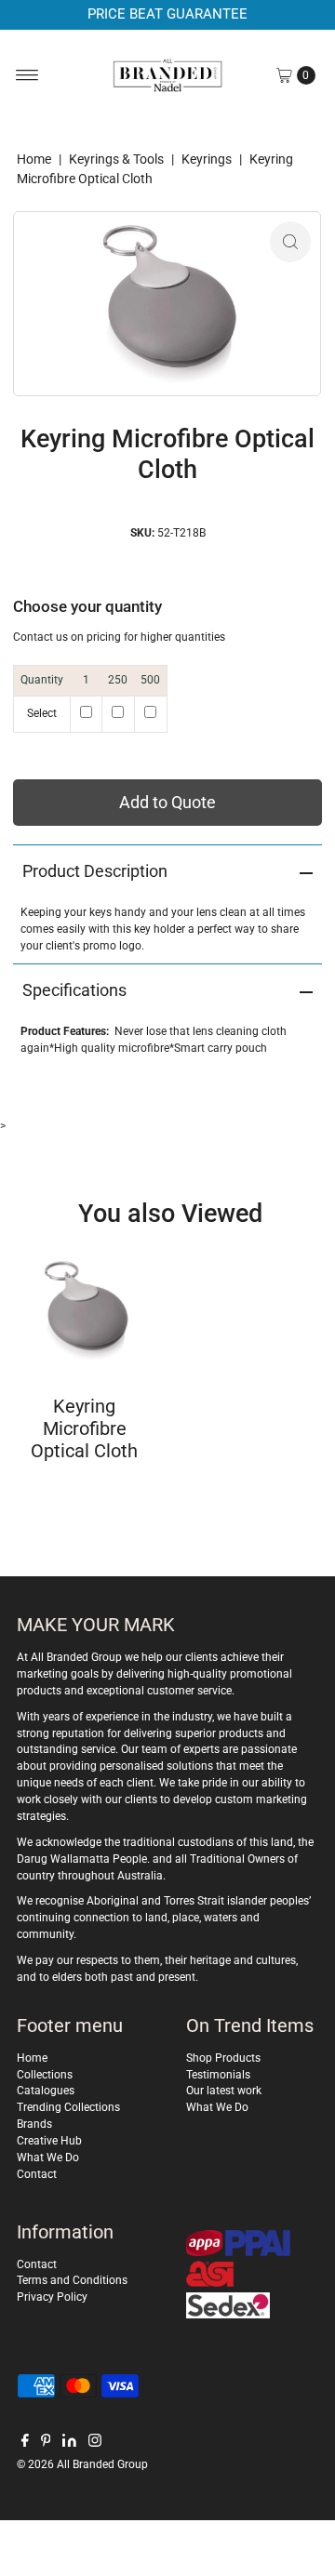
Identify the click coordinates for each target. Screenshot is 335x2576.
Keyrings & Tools (116, 159)
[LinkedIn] (69, 2443)
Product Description (95, 871)
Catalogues (46, 2091)
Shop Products (223, 2058)
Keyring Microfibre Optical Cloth (84, 1428)
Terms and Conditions (72, 2280)
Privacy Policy (52, 2297)
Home (34, 159)
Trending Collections (68, 2107)
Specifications (74, 990)
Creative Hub (49, 2141)
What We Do (48, 2158)
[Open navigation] (27, 75)
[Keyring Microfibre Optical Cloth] (84, 1310)
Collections (45, 2075)
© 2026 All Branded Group (82, 2464)
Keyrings (207, 159)
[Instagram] (95, 2443)
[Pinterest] (46, 2443)
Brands (34, 2124)
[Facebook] (25, 2443)
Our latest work (224, 2091)
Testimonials (218, 2075)
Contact (37, 2174)
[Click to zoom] (290, 242)
